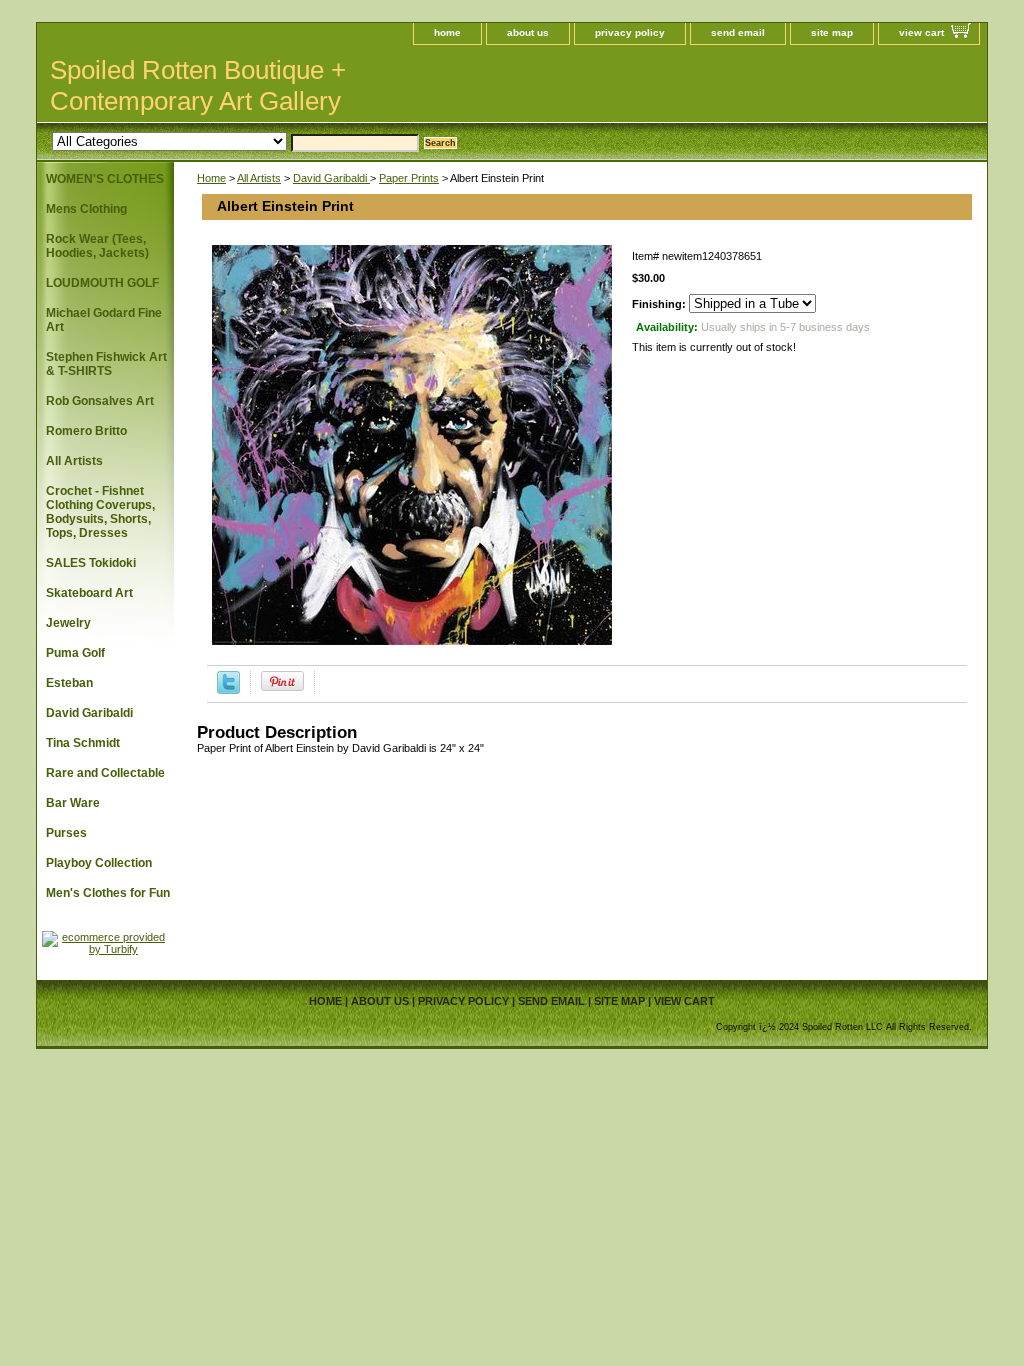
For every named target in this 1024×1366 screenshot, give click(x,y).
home (447, 32)
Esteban (69, 683)
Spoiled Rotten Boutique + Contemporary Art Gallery (198, 85)
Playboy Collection (99, 863)
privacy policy (630, 32)
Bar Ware (73, 803)
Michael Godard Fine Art (104, 320)
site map (832, 32)
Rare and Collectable (105, 773)
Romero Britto (86, 431)
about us (528, 32)
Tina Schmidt (83, 743)
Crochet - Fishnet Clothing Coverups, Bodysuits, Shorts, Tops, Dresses (100, 512)
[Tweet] (228, 690)
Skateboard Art (89, 593)
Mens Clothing (86, 209)
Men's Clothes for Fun (108, 893)
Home (211, 178)
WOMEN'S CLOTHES (105, 179)
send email (738, 32)
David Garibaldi (331, 178)
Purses (66, 833)
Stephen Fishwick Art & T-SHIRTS (106, 364)
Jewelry (68, 623)
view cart (921, 32)
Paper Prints (409, 178)
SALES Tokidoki (91, 563)
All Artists (259, 178)
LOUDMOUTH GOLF (102, 283)
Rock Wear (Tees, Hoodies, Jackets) (97, 246)
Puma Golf (75, 653)
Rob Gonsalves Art (100, 401)
